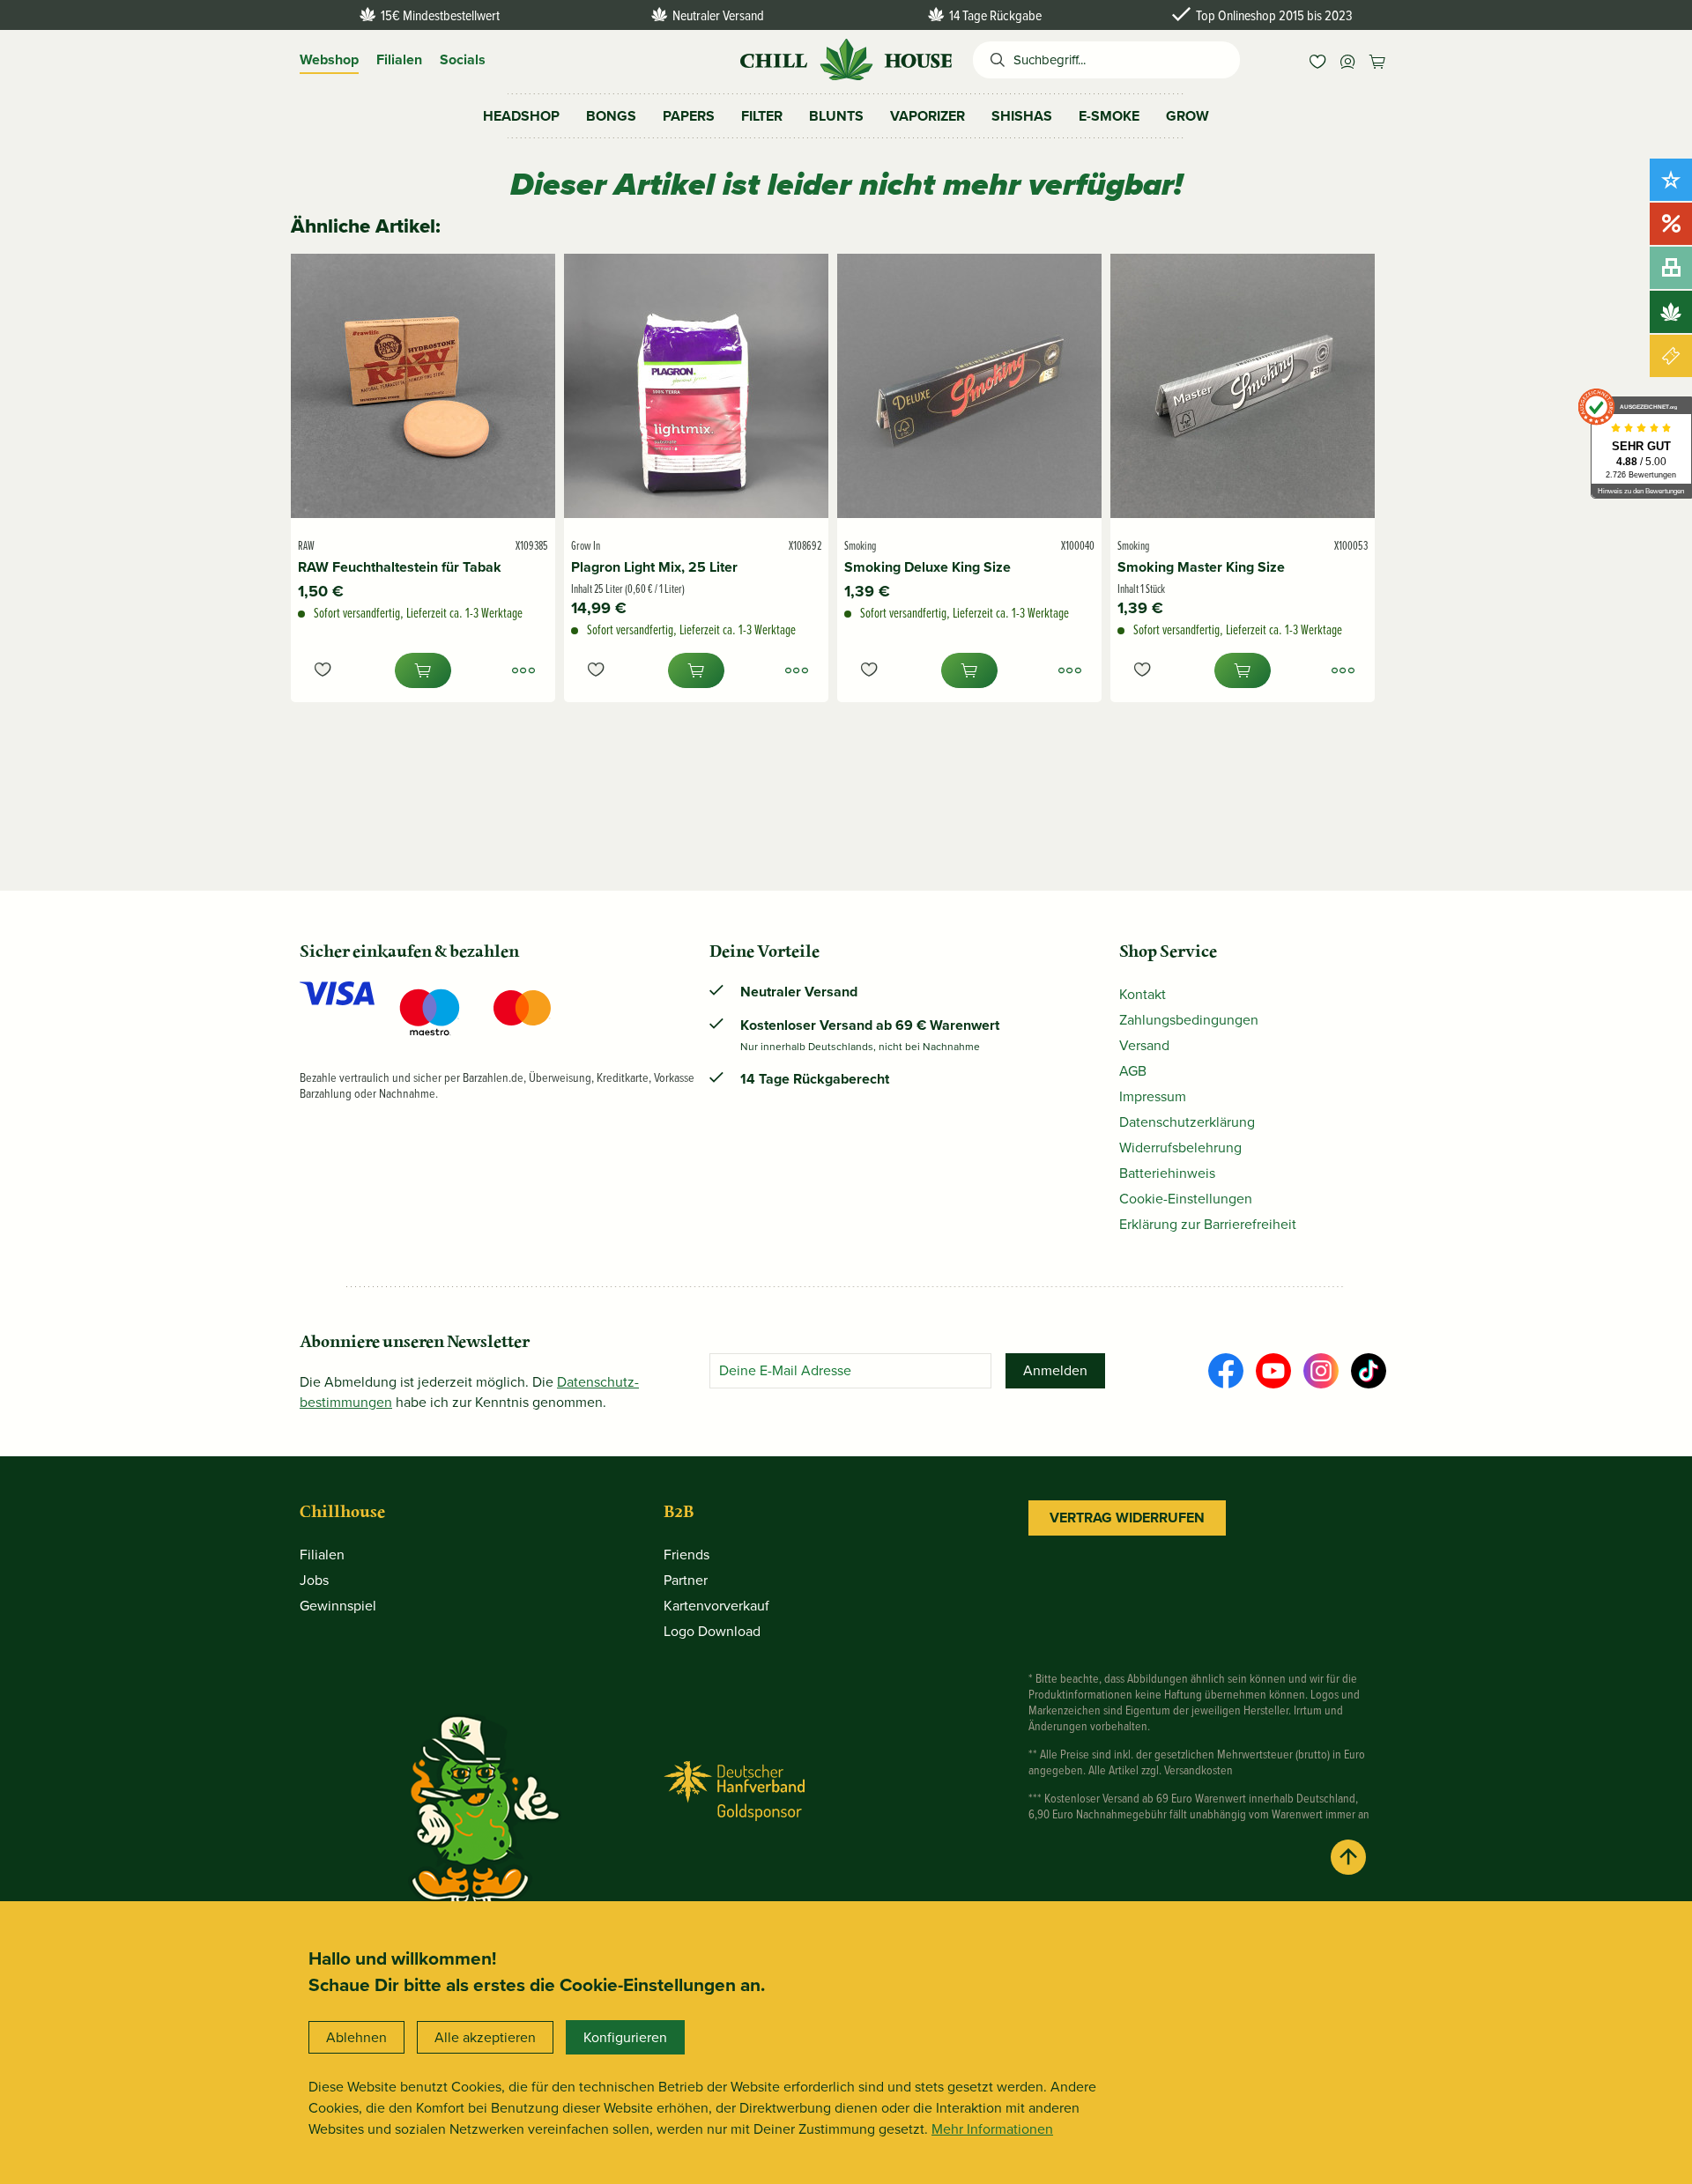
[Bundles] (1671, 268)
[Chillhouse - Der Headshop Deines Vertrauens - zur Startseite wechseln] (846, 58)
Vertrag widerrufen (1127, 1518)
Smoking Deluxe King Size (928, 567)
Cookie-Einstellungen (1186, 1199)
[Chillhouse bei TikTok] (1369, 1371)
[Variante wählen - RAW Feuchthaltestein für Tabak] (523, 670)
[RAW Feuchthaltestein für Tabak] (423, 386)
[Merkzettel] (1317, 60)
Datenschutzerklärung (1187, 1122)
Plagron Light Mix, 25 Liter (654, 567)
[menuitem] (1317, 60)
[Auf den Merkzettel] (323, 670)
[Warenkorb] (1377, 60)
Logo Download (712, 1631)
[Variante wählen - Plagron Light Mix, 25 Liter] (797, 670)
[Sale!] (1671, 224)
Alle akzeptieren (485, 2037)
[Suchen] (993, 60)
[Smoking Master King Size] (1243, 386)
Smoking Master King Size (1201, 567)
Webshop (329, 59)
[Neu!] (1671, 180)
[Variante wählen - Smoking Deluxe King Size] (1070, 670)
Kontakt (1143, 994)
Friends (686, 1555)
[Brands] (1671, 312)
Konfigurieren (625, 2037)
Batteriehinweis (1167, 1173)
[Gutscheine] (1671, 356)
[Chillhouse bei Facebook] (1226, 1371)
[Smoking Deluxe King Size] (969, 386)
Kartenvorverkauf (716, 1606)
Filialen (399, 59)
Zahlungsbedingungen (1189, 1020)
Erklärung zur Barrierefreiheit (1208, 1224)
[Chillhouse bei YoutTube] (1273, 1371)
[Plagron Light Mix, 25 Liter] (696, 386)
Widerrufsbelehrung (1180, 1148)
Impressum (1153, 1096)
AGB (1133, 1071)
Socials (463, 59)
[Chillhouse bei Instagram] (1321, 1371)
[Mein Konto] (1347, 60)
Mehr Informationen (992, 2129)
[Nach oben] (1348, 1857)
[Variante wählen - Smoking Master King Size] (1343, 670)
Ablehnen (356, 2037)
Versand (1144, 1045)
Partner (686, 1580)
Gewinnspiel (338, 1606)
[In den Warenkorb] (423, 670)
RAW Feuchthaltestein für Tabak (400, 567)
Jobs (314, 1580)
